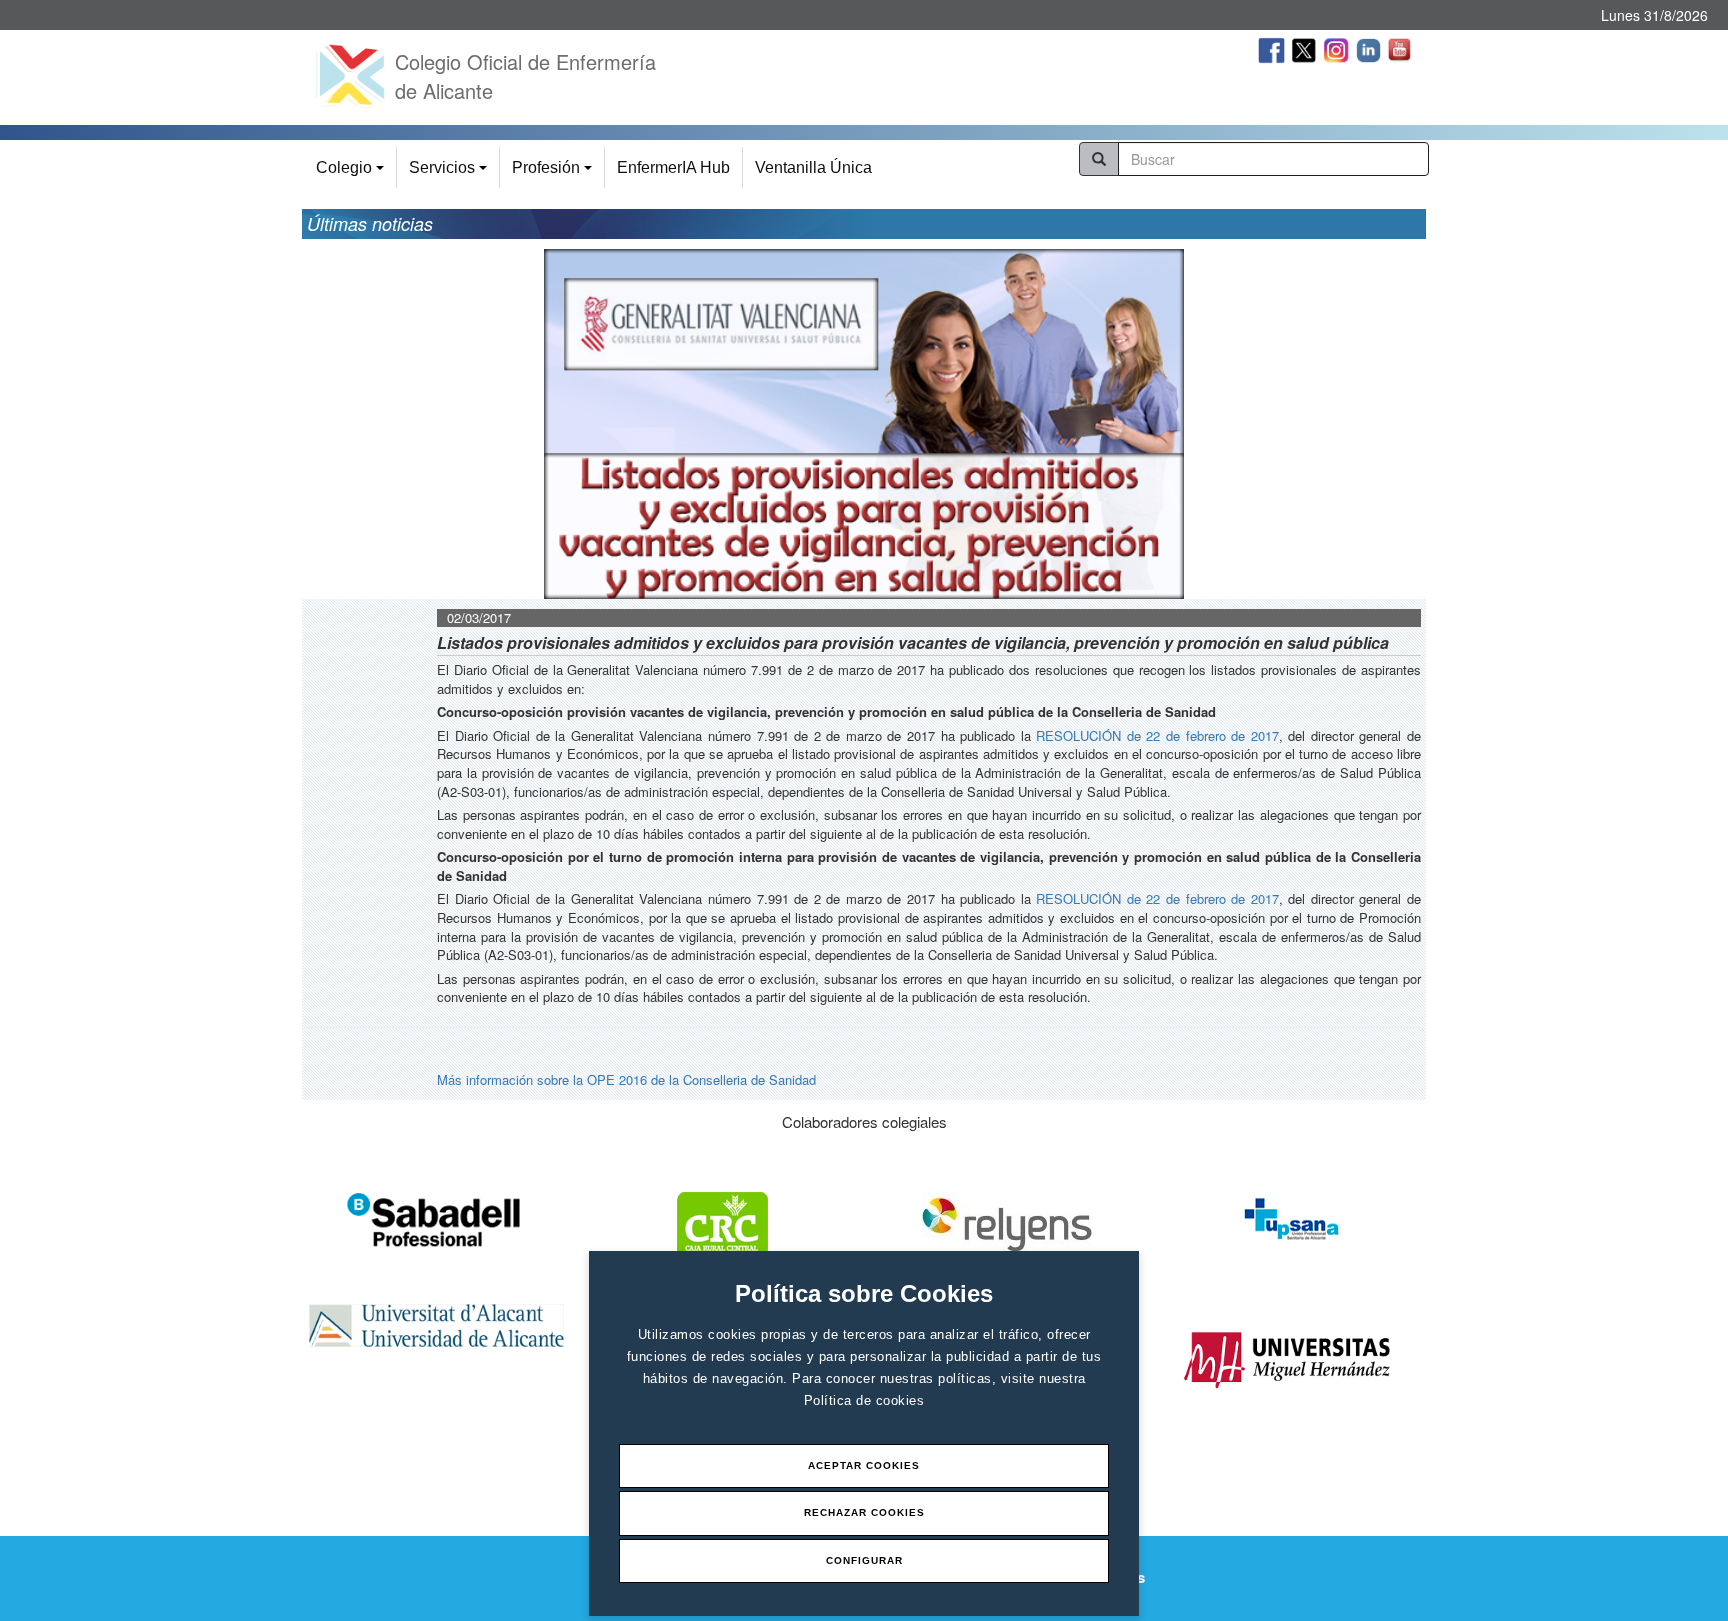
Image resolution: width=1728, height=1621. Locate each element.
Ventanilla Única (813, 167)
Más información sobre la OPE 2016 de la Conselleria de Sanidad (626, 1079)
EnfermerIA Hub (673, 167)
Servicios (451, 173)
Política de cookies (864, 1400)
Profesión (555, 173)
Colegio (353, 173)
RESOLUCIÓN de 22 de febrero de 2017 (1157, 735)
